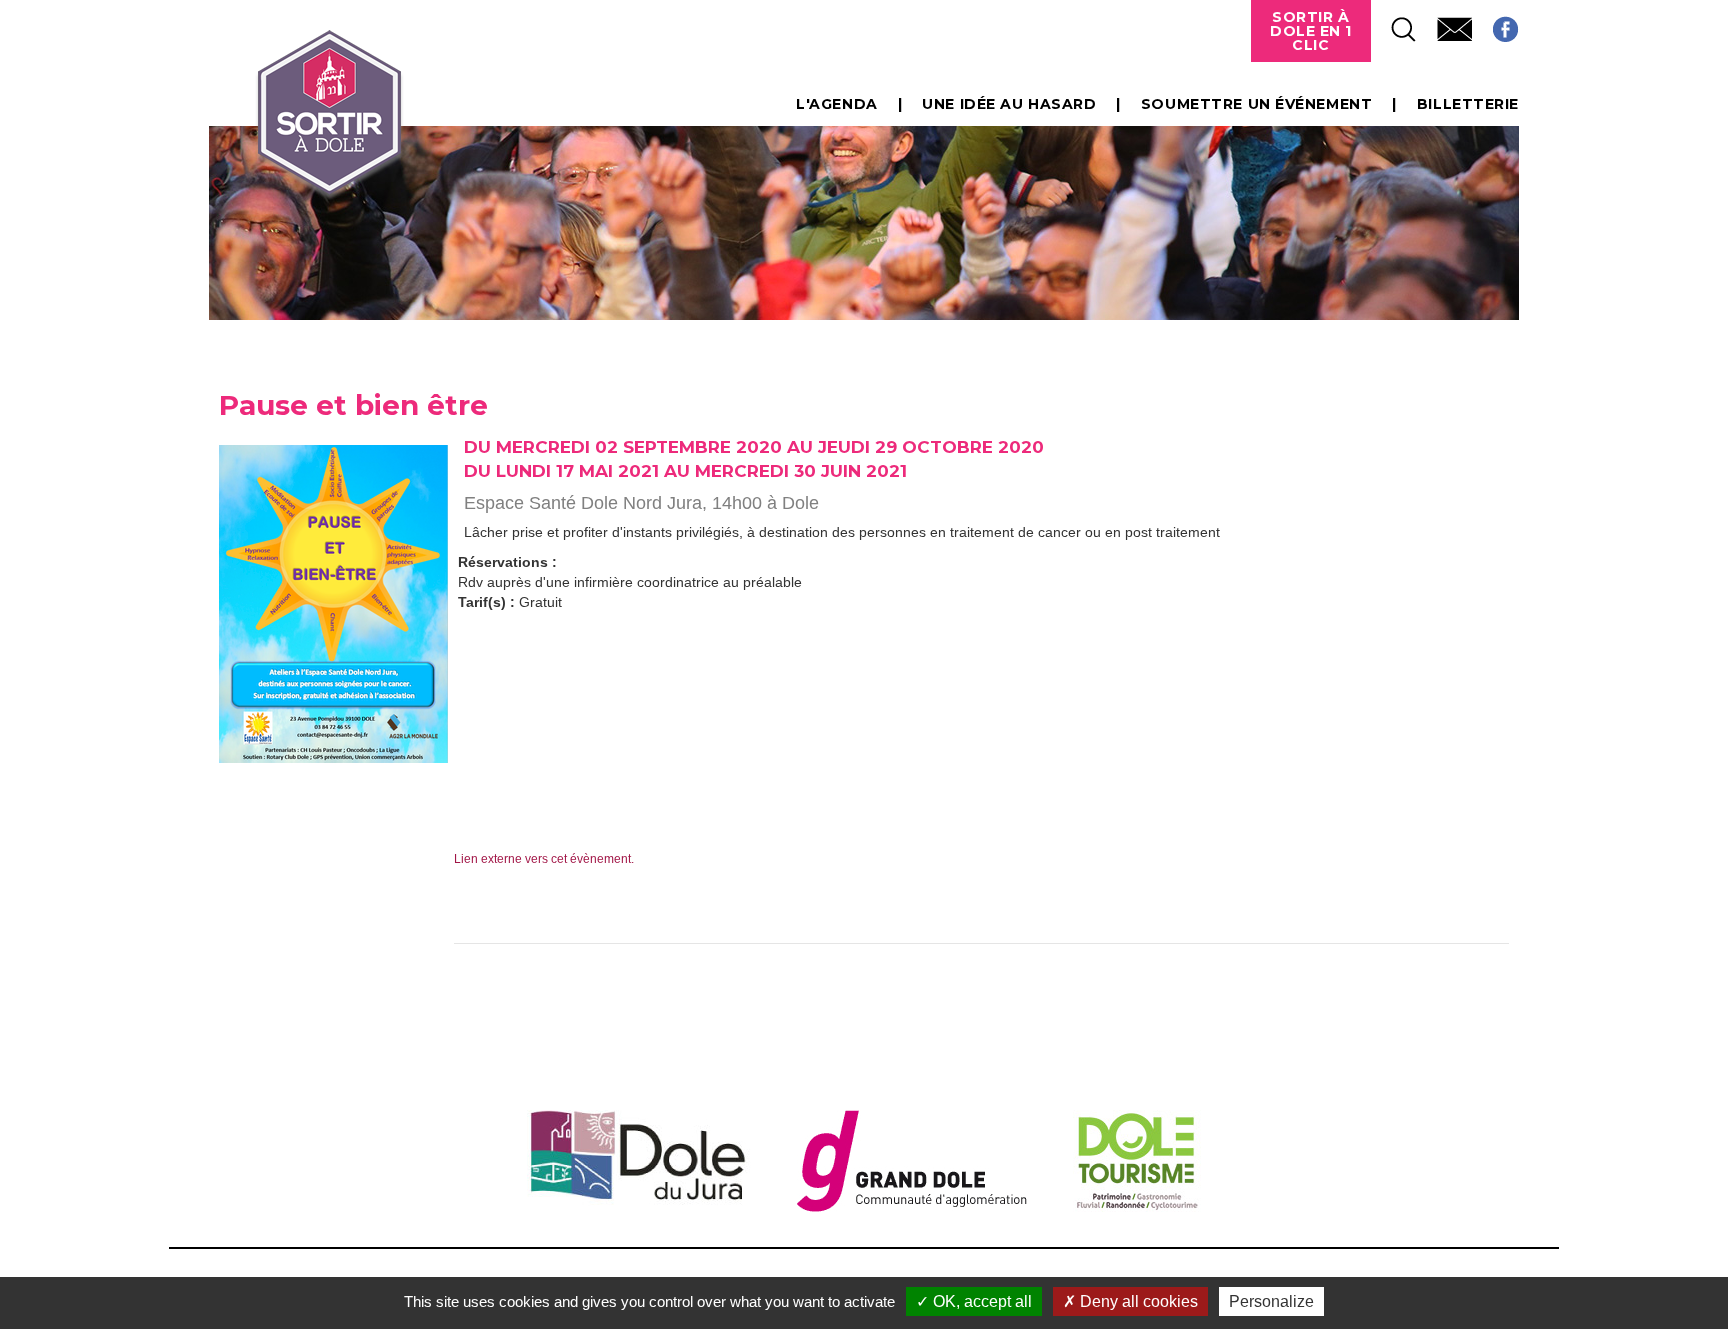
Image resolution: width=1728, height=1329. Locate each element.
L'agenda (836, 104)
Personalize (1271, 1301)
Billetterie (1468, 104)
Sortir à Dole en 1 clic (1311, 31)
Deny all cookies (1137, 1301)
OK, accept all (980, 1301)
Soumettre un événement (1256, 104)
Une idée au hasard (1009, 104)
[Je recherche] (1394, 23)
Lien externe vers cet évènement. (544, 859)
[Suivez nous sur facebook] (1495, 23)
